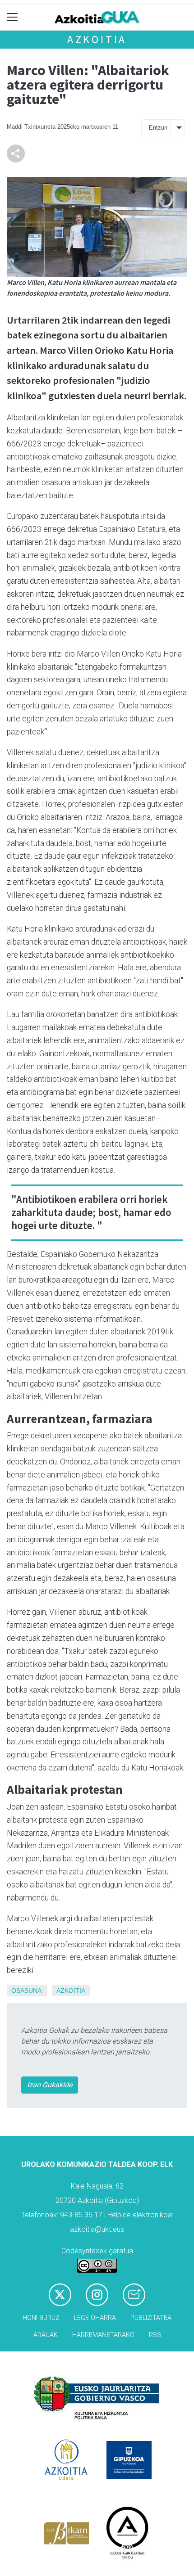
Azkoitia (97, 39)
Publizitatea (151, 2318)
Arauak (46, 2335)
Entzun (158, 128)
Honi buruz (41, 2318)
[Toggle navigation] (12, 17)
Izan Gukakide (50, 2085)
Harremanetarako (103, 2335)
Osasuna (26, 1991)
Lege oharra (95, 2318)
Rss (155, 2335)
